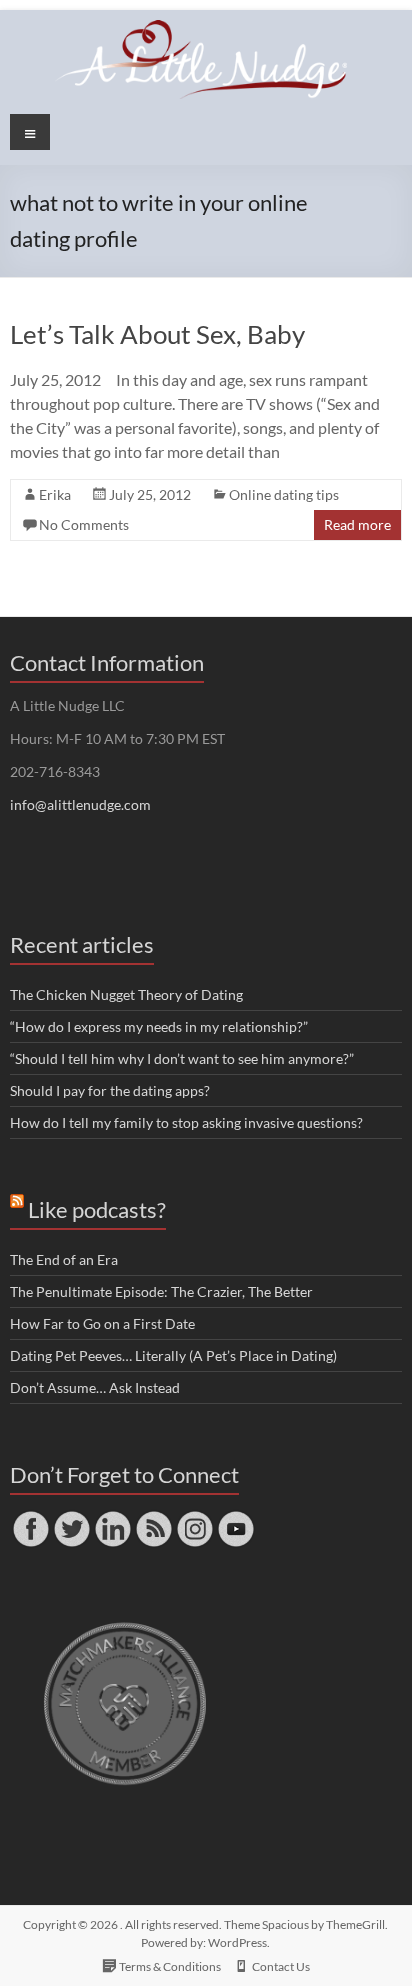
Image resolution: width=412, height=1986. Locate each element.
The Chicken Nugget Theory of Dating (126, 994)
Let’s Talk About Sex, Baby (157, 334)
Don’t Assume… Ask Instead (95, 1387)
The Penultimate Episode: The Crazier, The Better (161, 1291)
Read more (357, 524)
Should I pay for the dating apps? (110, 1090)
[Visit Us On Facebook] (30, 1517)
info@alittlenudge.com (80, 804)
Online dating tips (284, 494)
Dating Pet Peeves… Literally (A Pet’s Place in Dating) (173, 1355)
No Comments (84, 524)
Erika (55, 494)
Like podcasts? (97, 1209)
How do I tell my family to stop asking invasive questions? (186, 1122)
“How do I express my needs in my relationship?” (159, 1026)
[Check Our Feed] (153, 1517)
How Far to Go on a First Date (102, 1323)
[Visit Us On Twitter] (71, 1517)
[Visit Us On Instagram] (194, 1517)
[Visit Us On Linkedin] (112, 1517)
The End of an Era (64, 1259)
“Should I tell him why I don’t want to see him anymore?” (182, 1058)
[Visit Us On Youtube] (235, 1517)
